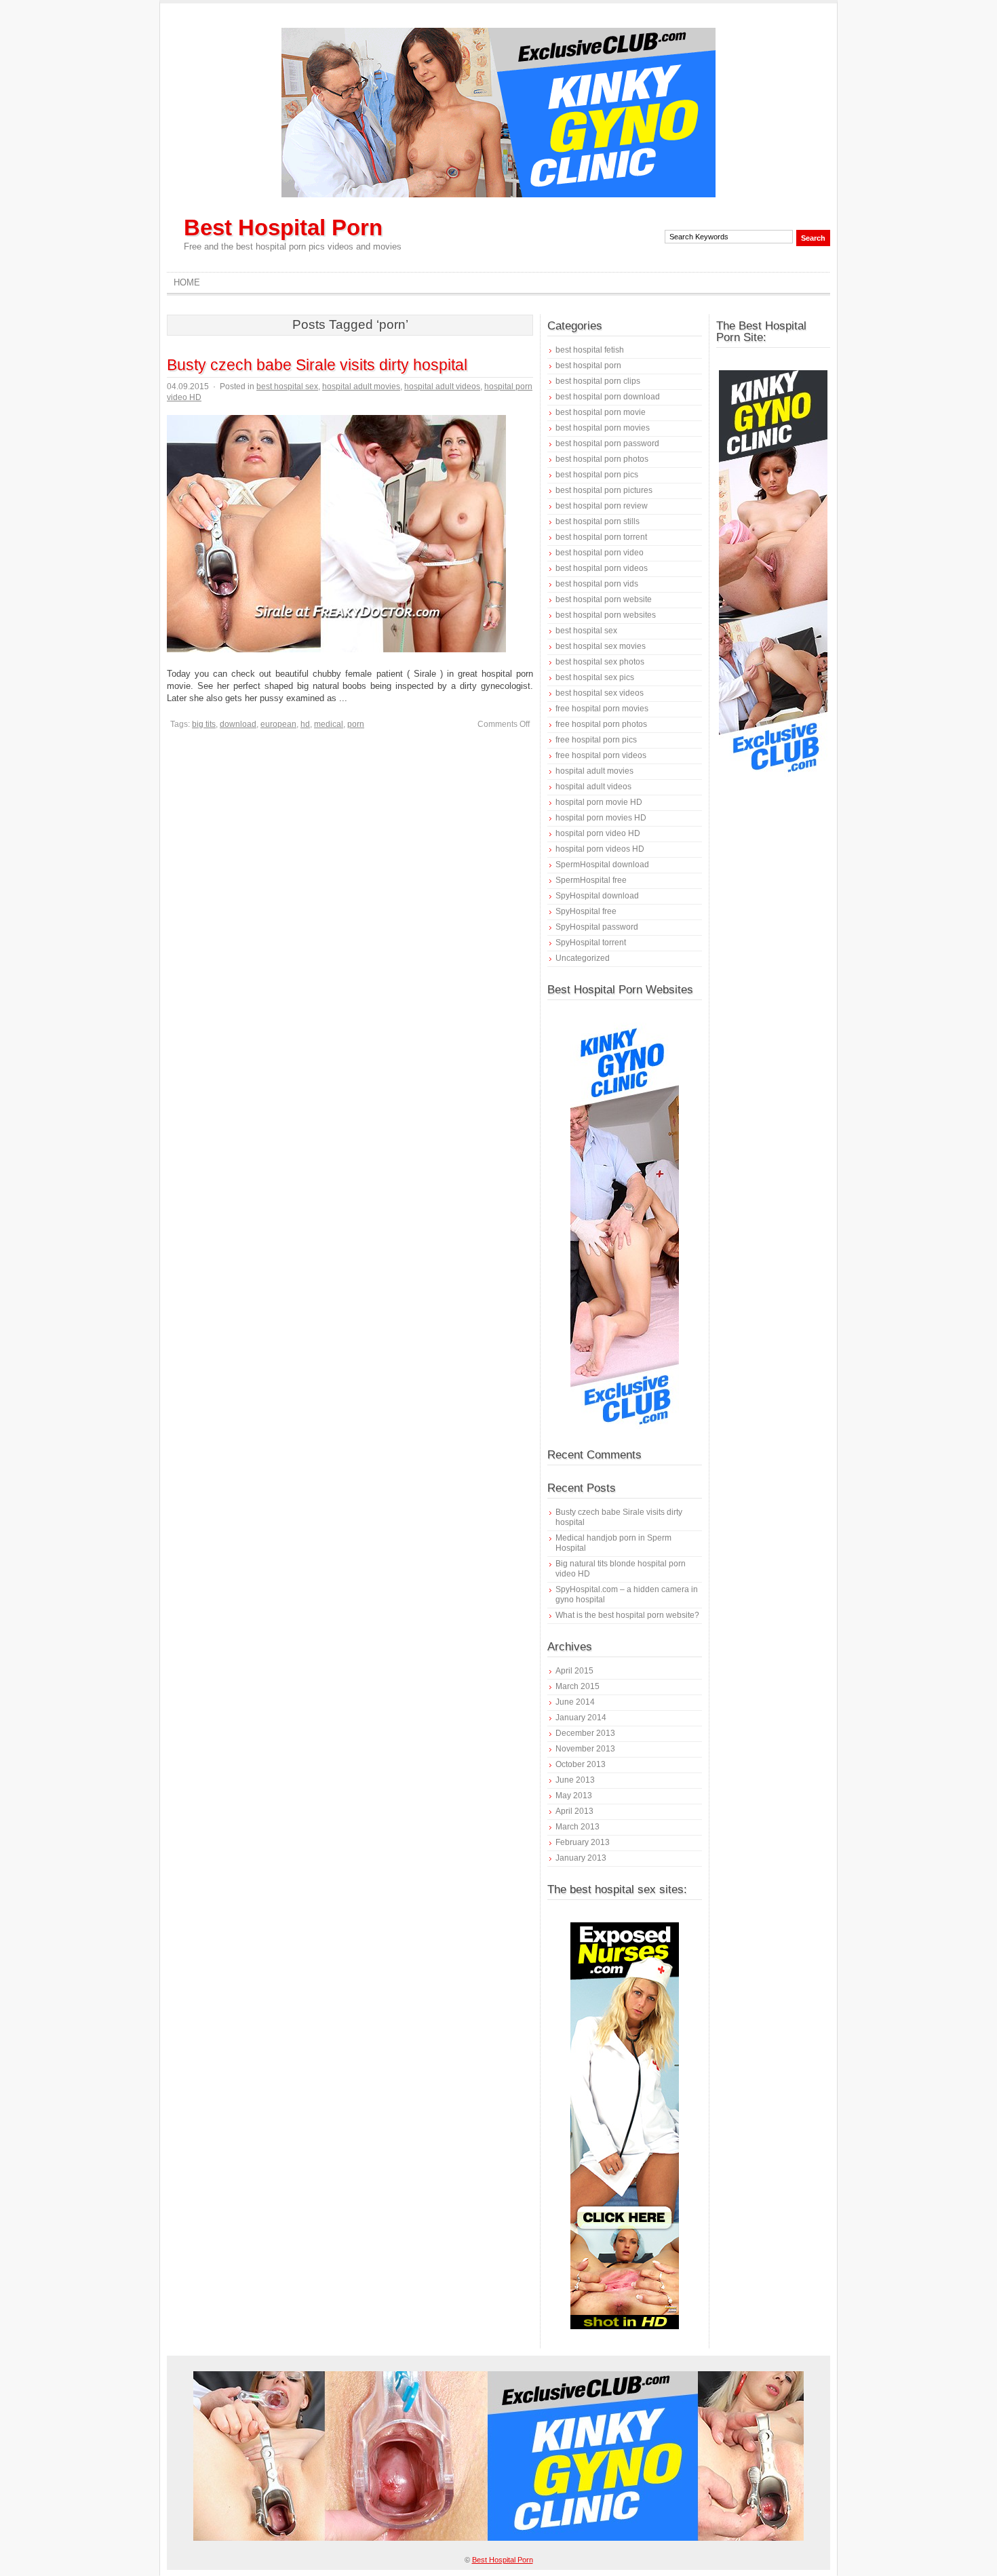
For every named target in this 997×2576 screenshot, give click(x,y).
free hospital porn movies (602, 709)
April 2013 (574, 1811)
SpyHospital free (586, 911)
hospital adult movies (361, 387)
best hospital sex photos (600, 662)
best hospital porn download (608, 397)
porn (356, 724)
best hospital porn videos (602, 568)
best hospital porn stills (598, 521)
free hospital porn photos (601, 724)
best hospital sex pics (595, 677)
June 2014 (575, 1702)
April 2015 (574, 1671)
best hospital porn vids (597, 584)
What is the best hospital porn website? (627, 1615)
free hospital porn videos (601, 755)
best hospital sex (287, 387)
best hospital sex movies (601, 646)
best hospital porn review (602, 506)
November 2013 (585, 1749)
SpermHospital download (602, 865)
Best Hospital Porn (283, 227)
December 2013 (585, 1733)
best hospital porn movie (601, 412)
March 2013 (578, 1827)
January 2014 (581, 1718)
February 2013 (583, 1842)
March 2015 (578, 1686)
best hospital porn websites (606, 615)
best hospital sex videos (600, 693)
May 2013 (574, 1796)
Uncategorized (583, 958)
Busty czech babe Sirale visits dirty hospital (317, 365)
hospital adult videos (442, 387)
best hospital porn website (604, 599)
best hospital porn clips (598, 381)
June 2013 (575, 1780)
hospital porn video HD (598, 833)
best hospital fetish (590, 350)
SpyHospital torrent (591, 943)
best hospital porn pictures (604, 490)
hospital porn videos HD (600, 849)
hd (305, 724)
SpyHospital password (597, 927)
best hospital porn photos (602, 459)
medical (329, 724)
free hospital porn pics (596, 740)
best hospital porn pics (597, 475)
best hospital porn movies (603, 428)
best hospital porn (588, 365)
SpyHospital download (597, 896)
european (278, 724)
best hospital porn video (600, 553)
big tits (204, 724)
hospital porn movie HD (599, 802)
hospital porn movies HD (601, 818)
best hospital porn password (607, 443)
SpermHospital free (591, 880)
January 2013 (581, 1858)
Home (187, 282)
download (238, 724)
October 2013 (581, 1764)
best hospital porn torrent (601, 537)
